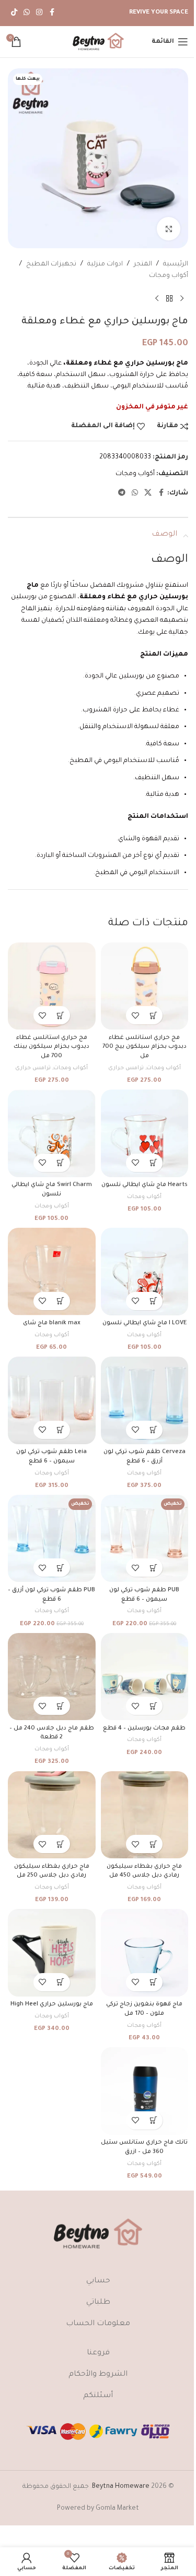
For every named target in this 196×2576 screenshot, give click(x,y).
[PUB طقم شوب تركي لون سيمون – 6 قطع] (145, 1539)
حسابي (98, 2281)
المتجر (143, 264)
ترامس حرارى (126, 1068)
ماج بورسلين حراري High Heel (52, 2004)
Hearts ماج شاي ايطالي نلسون (145, 1185)
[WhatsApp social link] (27, 13)
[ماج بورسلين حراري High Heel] (52, 1953)
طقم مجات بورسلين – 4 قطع (144, 1728)
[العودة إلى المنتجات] (169, 299)
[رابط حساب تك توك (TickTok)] (14, 13)
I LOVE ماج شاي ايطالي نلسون (145, 1323)
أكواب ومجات (169, 276)
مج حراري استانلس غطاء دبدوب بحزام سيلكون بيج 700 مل (145, 1047)
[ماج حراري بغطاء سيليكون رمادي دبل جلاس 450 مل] (145, 1815)
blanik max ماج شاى (52, 1323)
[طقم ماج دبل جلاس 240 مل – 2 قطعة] (52, 1677)
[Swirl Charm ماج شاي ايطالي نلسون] (52, 1133)
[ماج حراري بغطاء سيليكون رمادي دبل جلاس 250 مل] (52, 1815)
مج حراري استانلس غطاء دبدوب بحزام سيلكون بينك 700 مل (51, 1047)
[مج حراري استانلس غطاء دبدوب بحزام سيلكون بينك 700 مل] (52, 986)
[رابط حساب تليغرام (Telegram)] (122, 493)
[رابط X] (148, 493)
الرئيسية (176, 264)
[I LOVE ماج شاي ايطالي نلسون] (145, 1272)
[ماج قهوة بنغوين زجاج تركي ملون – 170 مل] (145, 1953)
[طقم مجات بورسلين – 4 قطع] (145, 1677)
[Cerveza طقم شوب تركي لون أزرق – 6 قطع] (145, 1400)
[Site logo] (98, 42)
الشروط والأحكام (98, 2375)
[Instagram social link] (39, 13)
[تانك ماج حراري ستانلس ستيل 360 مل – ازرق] (145, 2091)
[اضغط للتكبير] (169, 229)
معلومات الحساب (98, 2324)
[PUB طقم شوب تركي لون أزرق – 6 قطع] (52, 1539)
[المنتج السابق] (182, 299)
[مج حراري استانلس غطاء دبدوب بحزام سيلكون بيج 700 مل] (145, 986)
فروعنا (98, 2353)
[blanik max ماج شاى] (52, 1272)
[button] (153, 1015)
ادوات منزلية (105, 264)
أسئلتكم (98, 2396)
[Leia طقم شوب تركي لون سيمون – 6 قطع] (52, 1400)
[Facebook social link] (52, 13)
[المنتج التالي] (157, 299)
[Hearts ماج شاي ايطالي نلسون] (145, 1133)
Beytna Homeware (121, 2487)
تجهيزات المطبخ (51, 264)
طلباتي (98, 2303)
